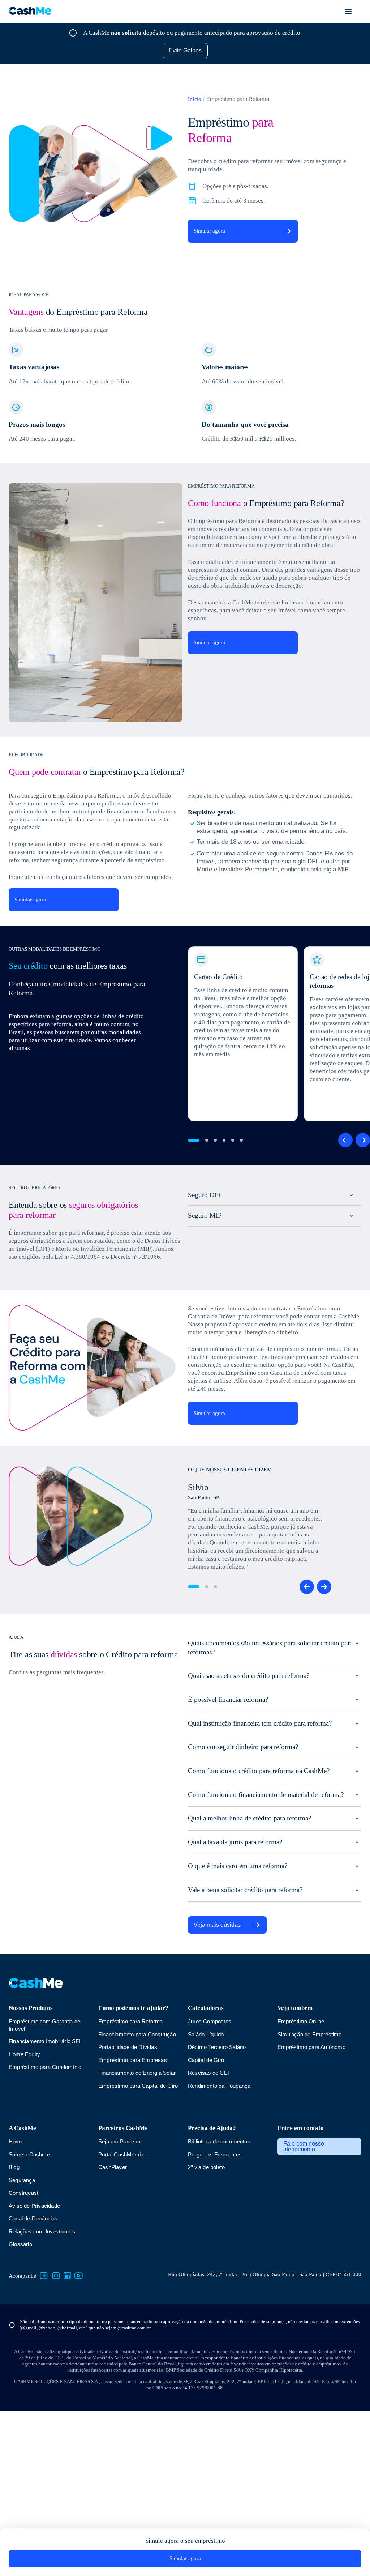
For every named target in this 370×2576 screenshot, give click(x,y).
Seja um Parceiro (121, 2256)
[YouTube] (82, 2391)
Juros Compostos (211, 2122)
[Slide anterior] (345, 1189)
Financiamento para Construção (124, 2139)
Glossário (21, 2359)
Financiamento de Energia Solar (139, 2181)
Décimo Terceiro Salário (219, 2148)
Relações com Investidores (44, 2347)
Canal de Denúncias (35, 2333)
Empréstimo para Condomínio (47, 2168)
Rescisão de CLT (209, 2174)
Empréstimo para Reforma (132, 2122)
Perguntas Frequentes (217, 2269)
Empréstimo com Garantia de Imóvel (47, 2126)
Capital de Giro (207, 2161)
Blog (14, 2282)
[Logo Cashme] (30, 11)
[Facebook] (47, 2391)
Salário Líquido (207, 2135)
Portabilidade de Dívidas (130, 2155)
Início (195, 99)
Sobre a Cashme (30, 2269)
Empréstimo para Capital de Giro (134, 2197)
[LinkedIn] (70, 2391)
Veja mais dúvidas (218, 2026)
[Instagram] (59, 2391)
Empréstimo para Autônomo (314, 2148)
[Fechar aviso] (357, 8)
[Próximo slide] (363, 1189)
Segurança (23, 2295)
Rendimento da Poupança (221, 2187)
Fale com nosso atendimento (304, 2262)
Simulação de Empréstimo (311, 2135)
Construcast (25, 2308)
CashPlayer (113, 2282)
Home (16, 2256)
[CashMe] (36, 2088)
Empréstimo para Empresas (134, 2168)
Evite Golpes (185, 50)
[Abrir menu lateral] (348, 12)
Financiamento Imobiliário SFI (47, 2142)
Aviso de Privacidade (36, 2321)
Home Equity (25, 2155)
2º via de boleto (208, 2282)
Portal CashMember (124, 2269)
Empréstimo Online (302, 2122)
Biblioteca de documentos (222, 2256)
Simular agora (211, 231)
